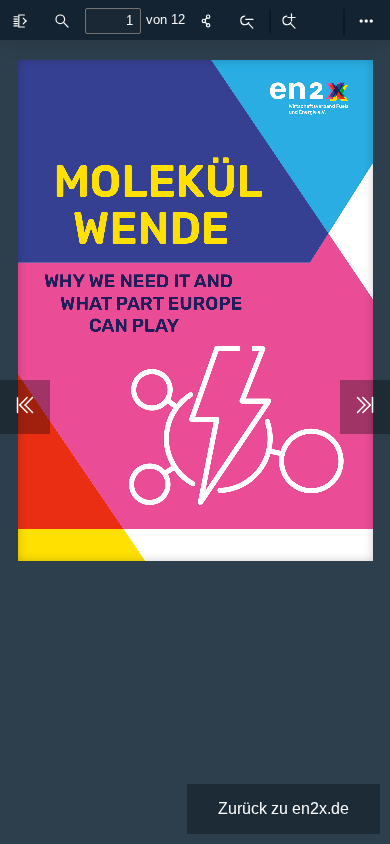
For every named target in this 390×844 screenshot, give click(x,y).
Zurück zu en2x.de (283, 808)
